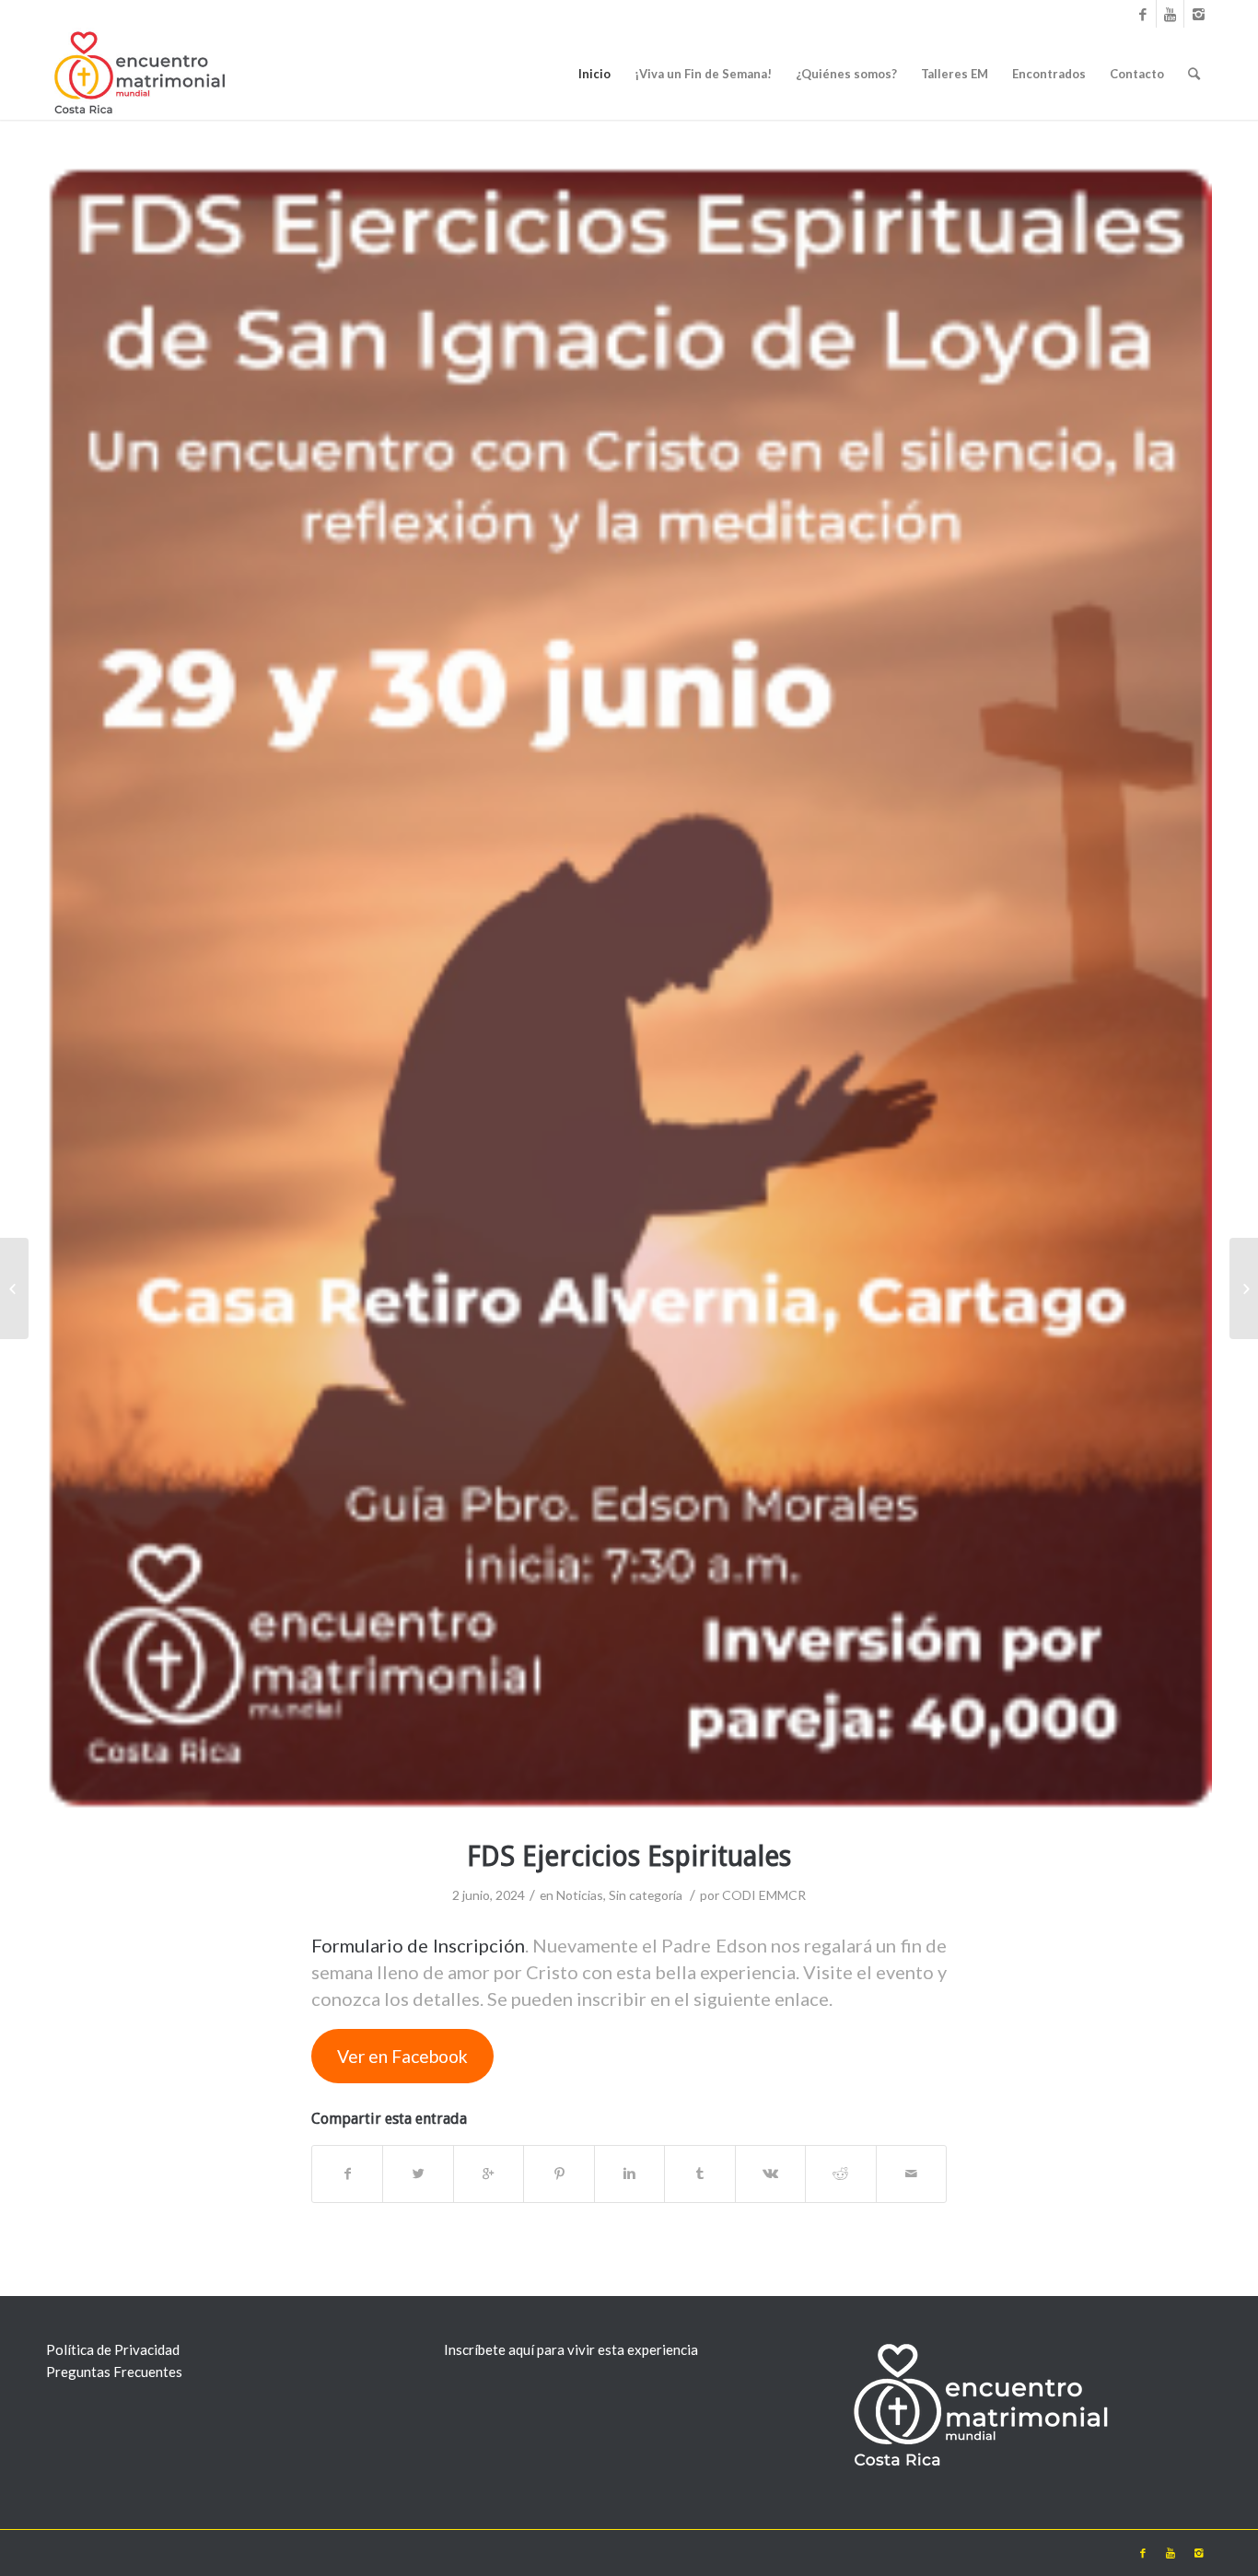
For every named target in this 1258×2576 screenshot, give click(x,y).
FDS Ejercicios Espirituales (629, 1856)
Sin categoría (646, 1895)
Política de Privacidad (113, 2349)
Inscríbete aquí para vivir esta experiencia (571, 2349)
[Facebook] (1142, 14)
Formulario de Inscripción (418, 1945)
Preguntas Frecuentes (114, 2372)
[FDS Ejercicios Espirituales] (629, 991)
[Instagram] (1198, 14)
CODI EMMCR (764, 1895)
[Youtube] (1170, 14)
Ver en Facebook (402, 2056)
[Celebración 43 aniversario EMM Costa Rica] (14, 1288)
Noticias (580, 1895)
